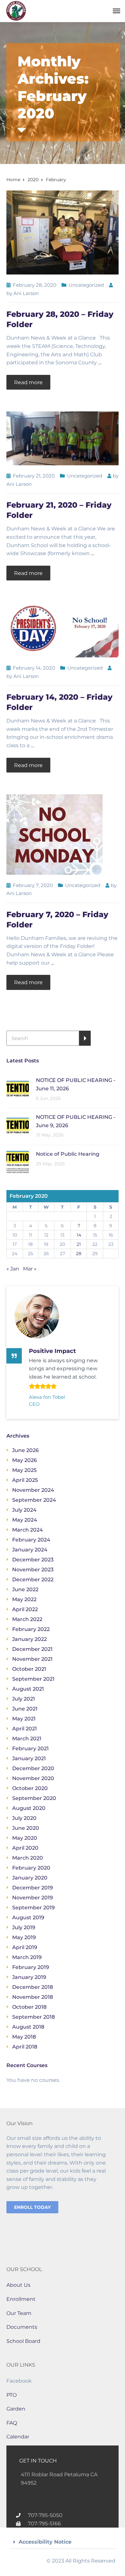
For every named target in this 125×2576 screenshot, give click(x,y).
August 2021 (28, 1689)
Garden (16, 2409)
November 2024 (33, 1490)
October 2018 (29, 2007)
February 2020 (31, 1868)
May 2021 (24, 1719)
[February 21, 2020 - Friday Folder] (63, 438)
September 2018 (33, 2017)
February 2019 (31, 1967)
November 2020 (33, 1778)
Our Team (19, 2313)
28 (79, 1254)
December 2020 (33, 1768)
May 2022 (24, 1599)
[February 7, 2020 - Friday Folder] (54, 834)
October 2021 (29, 1669)
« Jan (13, 1269)
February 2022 (31, 1629)
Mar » (30, 1269)
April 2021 (25, 1729)
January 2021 (29, 1758)
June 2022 (25, 1589)
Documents (22, 2327)
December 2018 (33, 1987)
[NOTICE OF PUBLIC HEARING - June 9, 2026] (18, 1125)
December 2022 (33, 1579)
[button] (63, 2542)
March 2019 (27, 1957)
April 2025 (25, 1480)
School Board (23, 2341)
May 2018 (24, 2037)
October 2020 (30, 1788)
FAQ (12, 2423)
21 (79, 1244)
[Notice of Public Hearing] (18, 1162)
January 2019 (29, 1977)
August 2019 (28, 1917)
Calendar (18, 2437)
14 (79, 1235)
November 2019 (33, 1898)
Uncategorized (86, 285)
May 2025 (24, 1470)
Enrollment (21, 2299)
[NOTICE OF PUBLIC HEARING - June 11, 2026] (18, 1088)
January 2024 (30, 1550)
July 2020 (24, 1818)
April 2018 (25, 2047)
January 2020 (30, 1878)
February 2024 (31, 1540)
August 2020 (29, 1808)
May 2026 (25, 1460)
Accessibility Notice (45, 2542)
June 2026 (25, 1450)
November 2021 (32, 1659)
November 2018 (33, 1997)
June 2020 (26, 1828)
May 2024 (25, 1520)
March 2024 (28, 1530)
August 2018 (28, 2027)
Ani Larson (26, 293)
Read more (28, 382)
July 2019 (24, 1927)
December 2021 (32, 1649)
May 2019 (24, 1937)
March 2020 (28, 1858)
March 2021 (27, 1739)
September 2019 (33, 1908)
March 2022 (27, 1619)
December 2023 (33, 1560)
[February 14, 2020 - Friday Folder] (63, 629)
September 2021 (33, 1679)
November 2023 (33, 1570)
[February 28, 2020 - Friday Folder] (63, 232)
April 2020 (25, 1848)
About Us (18, 2285)
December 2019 (33, 1888)
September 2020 (34, 1798)
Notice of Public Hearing (68, 1154)
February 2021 (30, 1748)
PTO (12, 2395)
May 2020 (25, 1838)
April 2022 (25, 1609)
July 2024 (24, 1510)
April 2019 (25, 1947)
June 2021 (25, 1709)
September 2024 (34, 1500)
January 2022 (29, 1639)
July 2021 (24, 1699)
